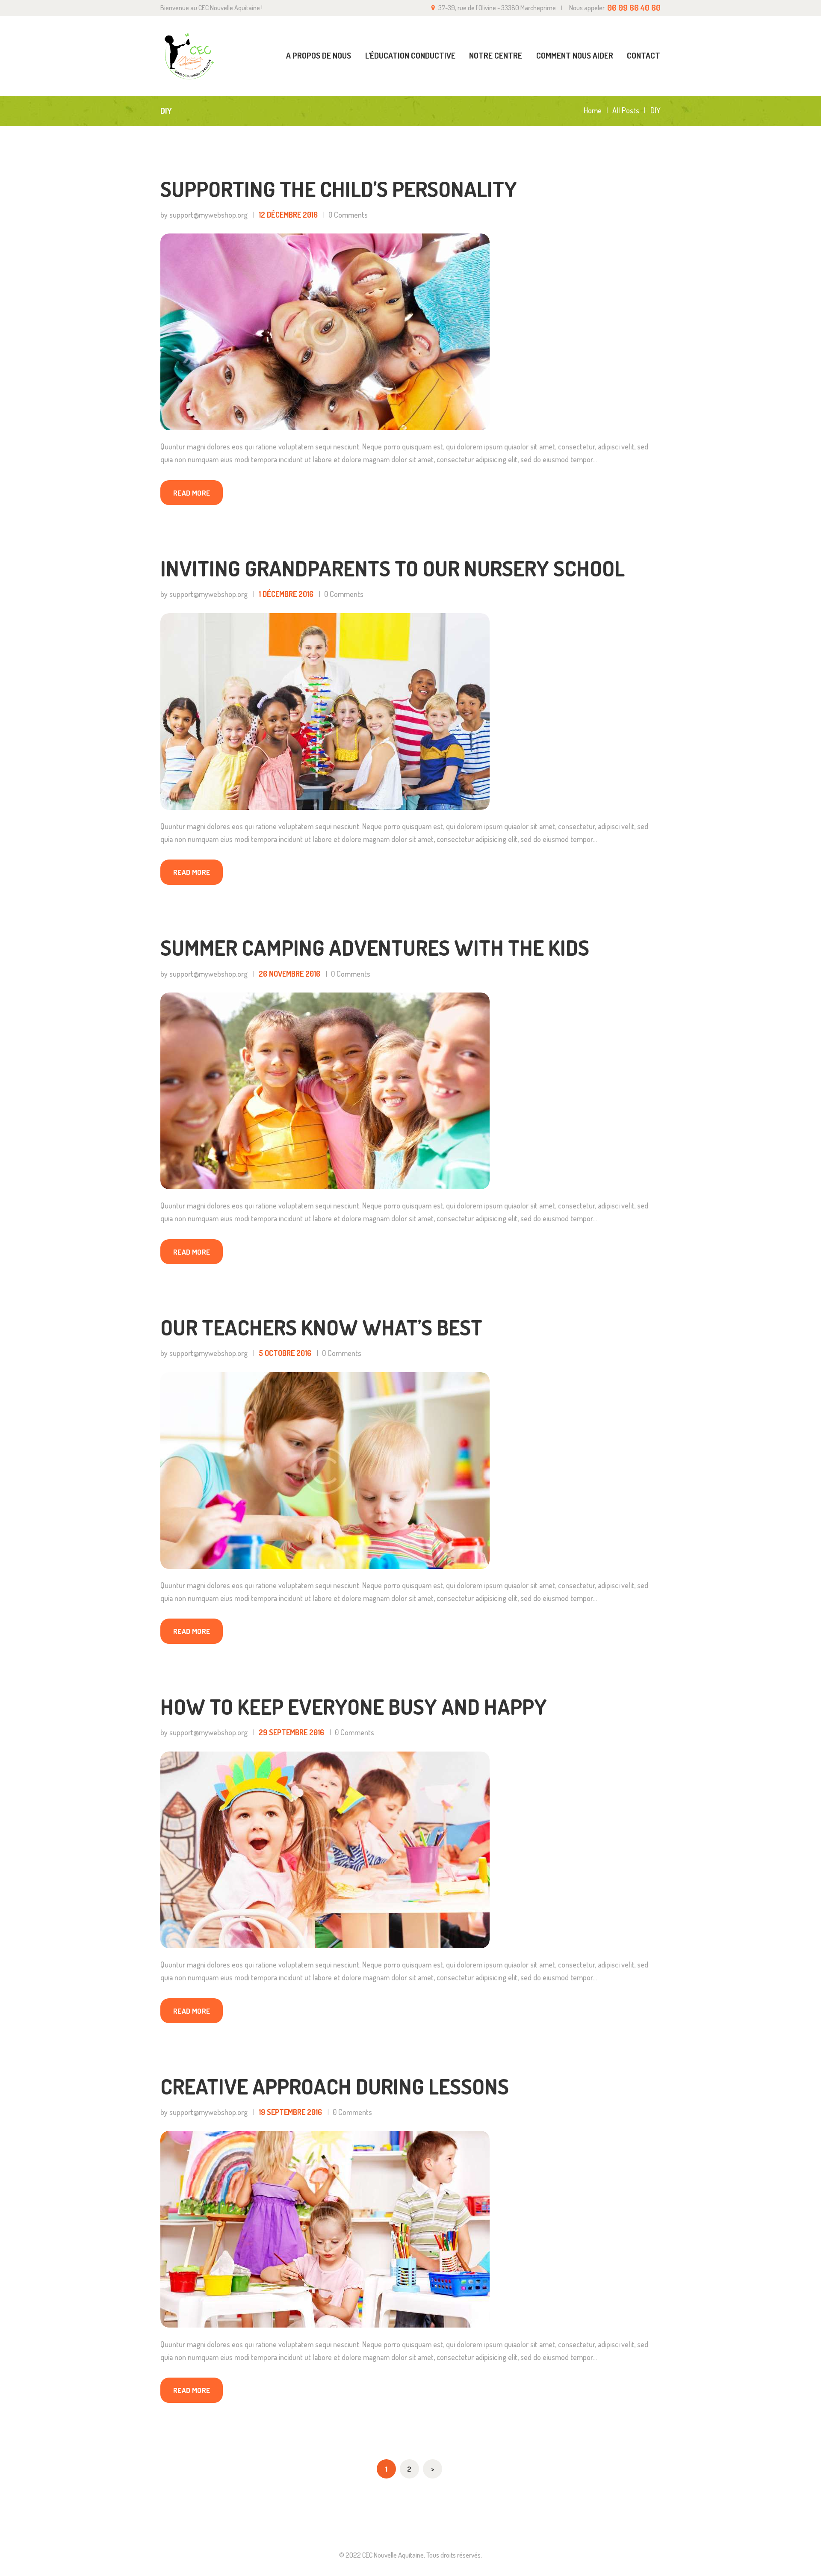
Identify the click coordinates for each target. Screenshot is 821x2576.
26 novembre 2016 (289, 974)
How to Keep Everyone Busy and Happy (354, 1707)
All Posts (626, 110)
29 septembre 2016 (291, 1732)
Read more (192, 493)
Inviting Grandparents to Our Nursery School (393, 569)
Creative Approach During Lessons (335, 2087)
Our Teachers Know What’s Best (321, 1328)
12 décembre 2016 (288, 215)
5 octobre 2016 (285, 1353)
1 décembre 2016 (286, 594)
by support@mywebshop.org (205, 215)
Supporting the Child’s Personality (339, 189)
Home (593, 111)
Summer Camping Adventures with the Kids (375, 948)
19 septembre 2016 (290, 2112)
